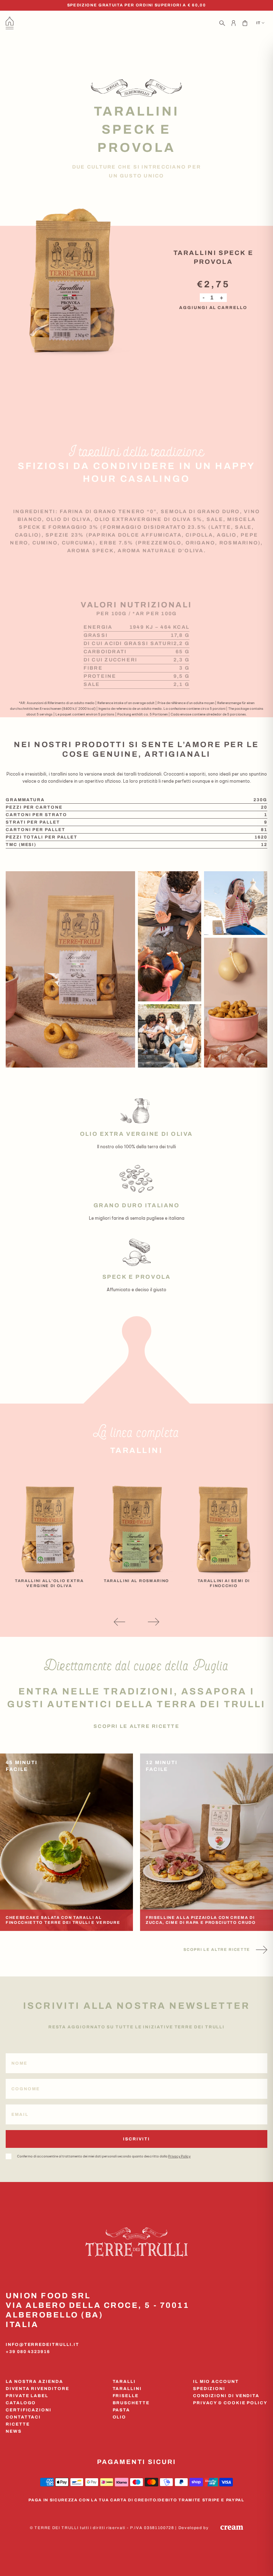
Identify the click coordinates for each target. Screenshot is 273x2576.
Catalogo (21, 2403)
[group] (49, 1529)
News (14, 2431)
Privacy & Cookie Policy (230, 2403)
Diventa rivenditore (37, 2389)
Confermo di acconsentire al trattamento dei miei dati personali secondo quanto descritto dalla (104, 2156)
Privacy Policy (179, 2156)
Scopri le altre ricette (136, 1726)
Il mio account (216, 2381)
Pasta (122, 2410)
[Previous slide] (119, 1622)
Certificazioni (29, 2410)
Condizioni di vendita (226, 2396)
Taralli (124, 2381)
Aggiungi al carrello (213, 308)
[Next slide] (154, 1622)
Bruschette (131, 2403)
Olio (120, 2417)
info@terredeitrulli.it (42, 2345)
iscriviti (136, 2139)
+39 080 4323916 (28, 2352)
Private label (27, 2396)
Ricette (18, 2424)
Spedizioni (209, 2389)
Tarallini (127, 2389)
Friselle (126, 2396)
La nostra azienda (34, 2381)
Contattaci (23, 2417)
